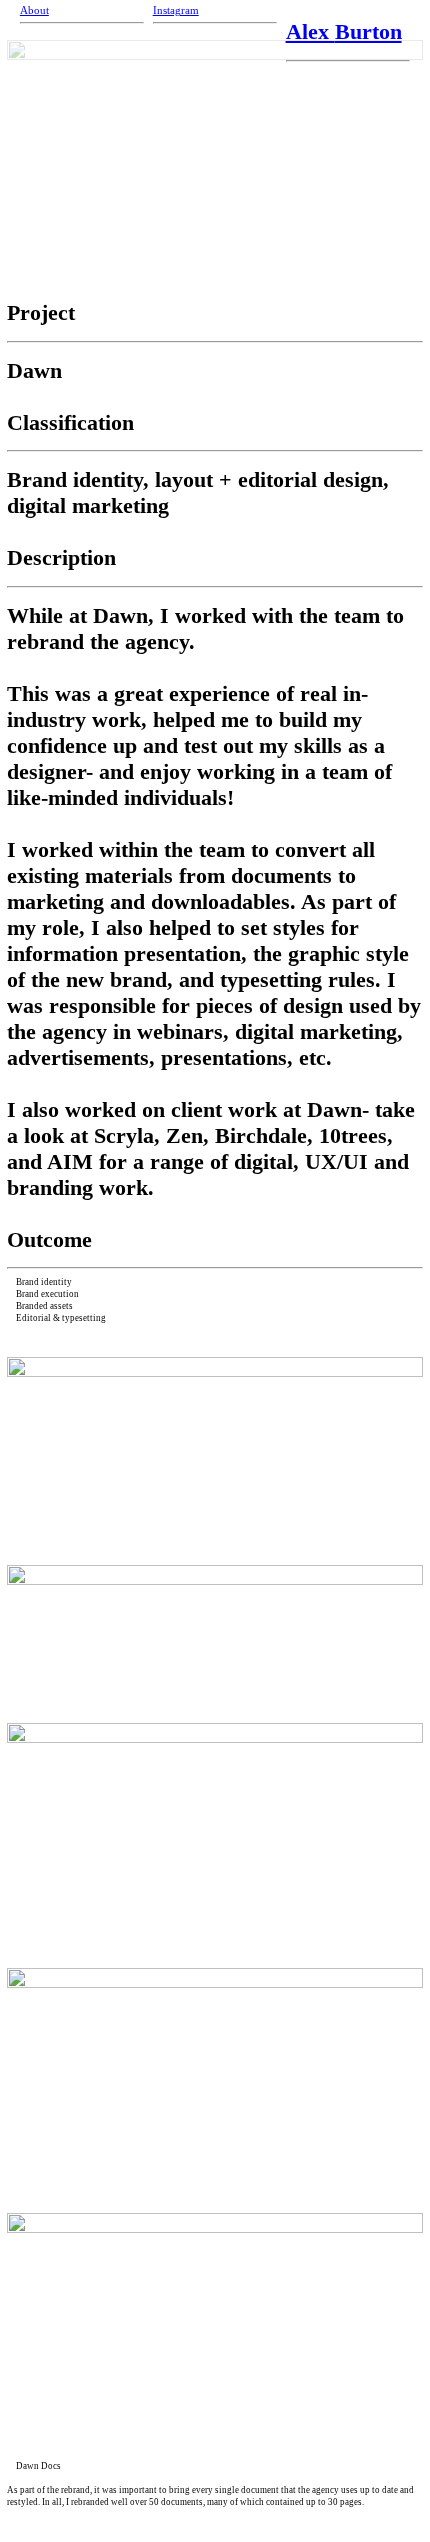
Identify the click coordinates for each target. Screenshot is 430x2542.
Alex (310, 31)
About (34, 10)
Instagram (176, 10)
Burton (368, 31)
